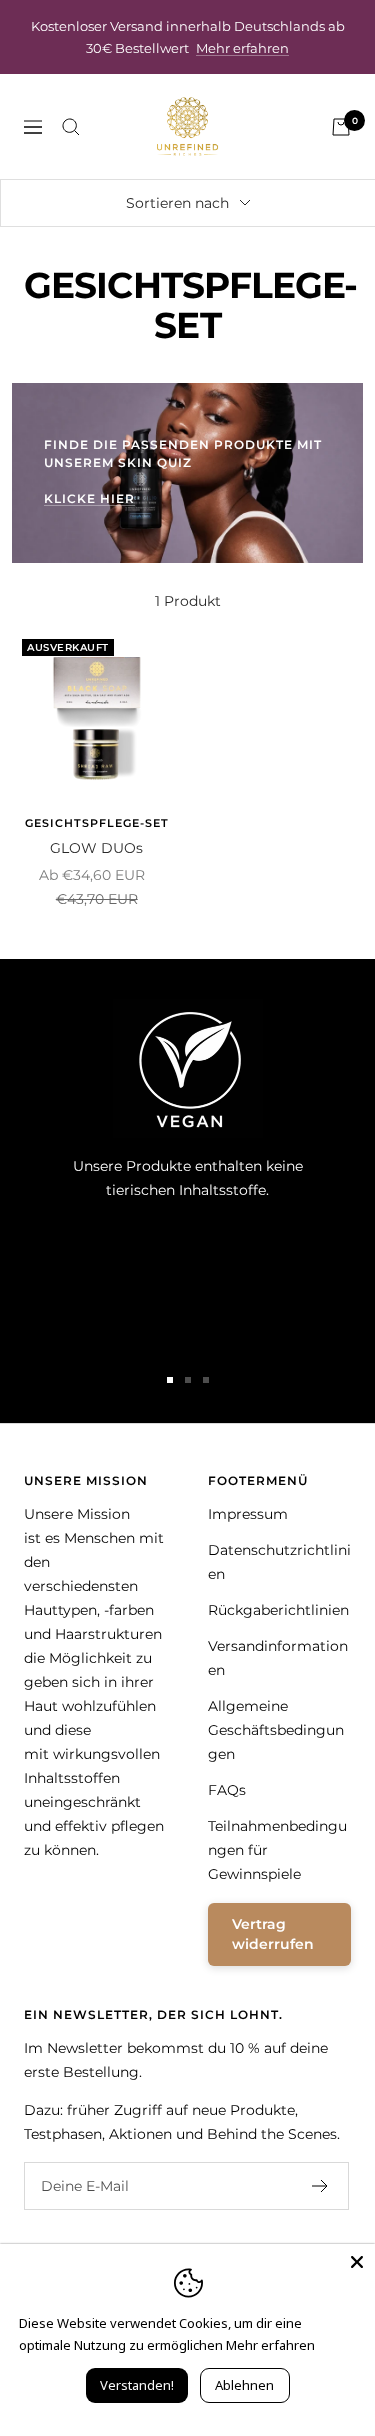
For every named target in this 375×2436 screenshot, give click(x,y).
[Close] (357, 2262)
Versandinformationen (278, 1658)
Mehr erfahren (242, 48)
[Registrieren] (320, 2186)
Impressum (248, 1514)
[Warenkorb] (341, 127)
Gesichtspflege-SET (97, 823)
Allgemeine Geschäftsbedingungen (276, 1730)
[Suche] (71, 127)
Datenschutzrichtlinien (279, 1562)
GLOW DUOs (96, 848)
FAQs (227, 1790)
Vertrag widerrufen (273, 1934)
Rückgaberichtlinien (278, 1610)
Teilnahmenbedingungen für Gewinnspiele (277, 1850)
